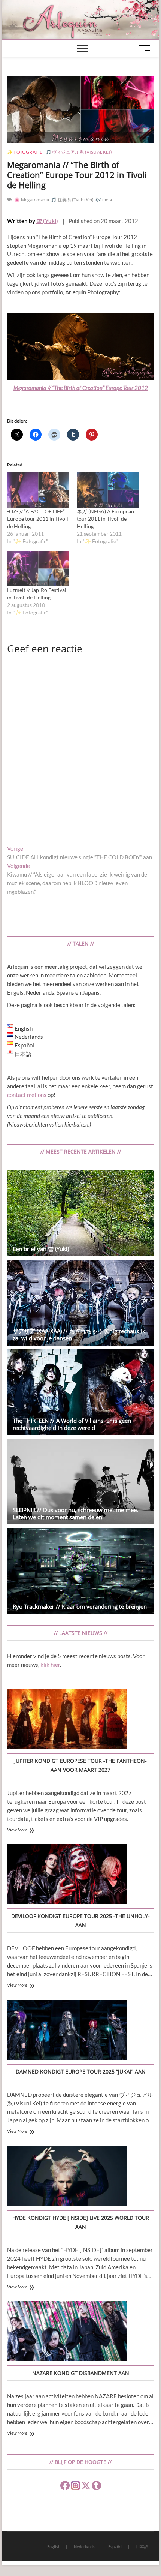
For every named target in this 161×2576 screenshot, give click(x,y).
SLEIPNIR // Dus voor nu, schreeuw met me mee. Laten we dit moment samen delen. (75, 1513)
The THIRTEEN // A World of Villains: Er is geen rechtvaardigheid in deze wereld (72, 1424)
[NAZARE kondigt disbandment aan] (67, 2332)
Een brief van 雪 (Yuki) (41, 1249)
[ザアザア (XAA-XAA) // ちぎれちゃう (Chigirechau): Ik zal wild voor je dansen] (80, 1303)
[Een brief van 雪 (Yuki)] (80, 1213)
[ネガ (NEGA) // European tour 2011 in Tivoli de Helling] (108, 490)
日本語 (142, 2546)
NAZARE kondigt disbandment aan (81, 2373)
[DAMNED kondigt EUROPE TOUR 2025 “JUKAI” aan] (67, 2031)
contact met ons (27, 1095)
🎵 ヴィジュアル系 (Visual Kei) (79, 152)
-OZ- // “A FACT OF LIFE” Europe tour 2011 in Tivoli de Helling (38, 519)
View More (17, 1830)
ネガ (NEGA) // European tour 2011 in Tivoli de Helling (105, 519)
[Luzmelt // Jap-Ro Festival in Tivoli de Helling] (38, 569)
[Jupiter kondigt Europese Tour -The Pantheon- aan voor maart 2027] (67, 1720)
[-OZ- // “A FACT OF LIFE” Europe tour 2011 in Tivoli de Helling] (38, 490)
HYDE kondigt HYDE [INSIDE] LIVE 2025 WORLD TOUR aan (81, 2222)
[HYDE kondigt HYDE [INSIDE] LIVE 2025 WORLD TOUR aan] (67, 2177)
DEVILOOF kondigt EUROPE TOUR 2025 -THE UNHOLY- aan (80, 1920)
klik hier (50, 1665)
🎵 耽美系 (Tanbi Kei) (72, 200)
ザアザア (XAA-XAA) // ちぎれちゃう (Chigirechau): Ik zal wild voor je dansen (79, 1334)
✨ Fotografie (25, 152)
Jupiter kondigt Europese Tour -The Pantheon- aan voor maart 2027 (80, 1765)
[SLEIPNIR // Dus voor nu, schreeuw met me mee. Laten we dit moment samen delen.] (80, 1482)
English (54, 2547)
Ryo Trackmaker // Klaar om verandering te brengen (80, 1606)
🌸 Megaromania (32, 200)
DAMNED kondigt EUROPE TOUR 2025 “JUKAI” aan (81, 2072)
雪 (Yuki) (47, 221)
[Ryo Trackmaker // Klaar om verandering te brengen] (80, 1571)
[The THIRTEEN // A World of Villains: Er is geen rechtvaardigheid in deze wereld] (80, 1392)
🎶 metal (104, 200)
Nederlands (84, 2547)
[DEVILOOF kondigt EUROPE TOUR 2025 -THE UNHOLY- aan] (67, 1875)
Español (115, 2547)
